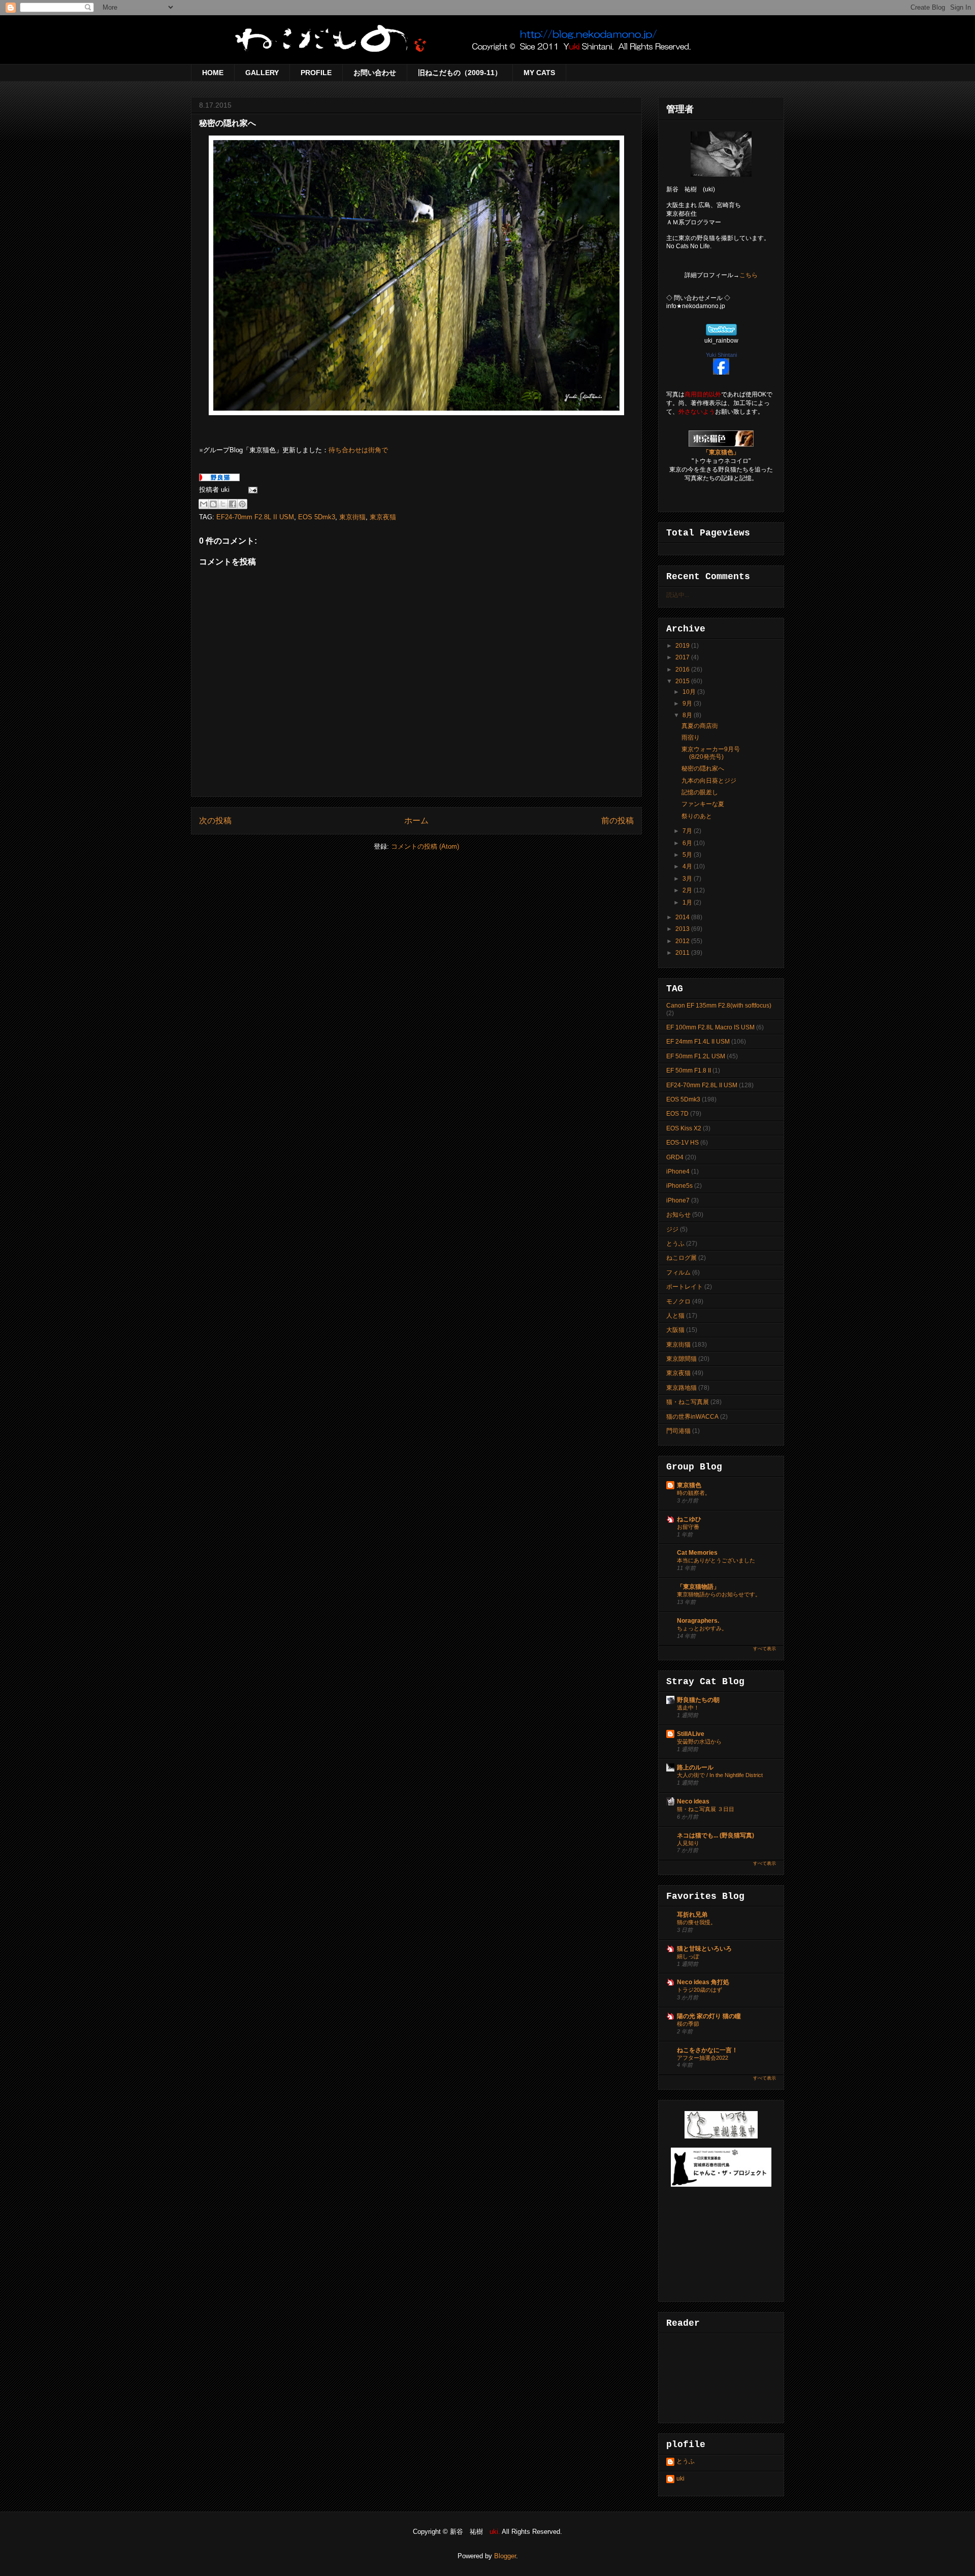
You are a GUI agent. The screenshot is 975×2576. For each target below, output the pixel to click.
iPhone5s (679, 1186)
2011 (683, 953)
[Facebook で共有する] (233, 504)
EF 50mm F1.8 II (689, 1070)
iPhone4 (678, 1172)
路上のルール (695, 1767)
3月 (688, 879)
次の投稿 (215, 821)
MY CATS (539, 73)
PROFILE (316, 73)
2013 (683, 929)
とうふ (675, 1244)
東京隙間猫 (681, 1359)
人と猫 (675, 1316)
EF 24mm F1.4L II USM (698, 1042)
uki (680, 2479)
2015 (683, 681)
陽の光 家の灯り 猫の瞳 (709, 2016)
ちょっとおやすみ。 (702, 1628)
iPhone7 (678, 1200)
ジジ (672, 1229)
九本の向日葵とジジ (709, 781)
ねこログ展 (681, 1258)
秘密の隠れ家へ (703, 768)
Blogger (505, 2556)
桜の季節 (688, 2024)
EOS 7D (677, 1114)
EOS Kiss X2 (684, 1128)
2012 (683, 941)
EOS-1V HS (682, 1143)
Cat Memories (697, 1553)
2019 (683, 646)
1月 (688, 902)
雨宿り (691, 738)
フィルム (678, 1273)
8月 (688, 715)
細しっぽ (688, 1956)
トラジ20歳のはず (700, 1990)
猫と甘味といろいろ (704, 1949)
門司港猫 (678, 1431)
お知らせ (678, 1215)
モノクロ (678, 1301)
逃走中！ (688, 1708)
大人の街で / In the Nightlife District (720, 1775)
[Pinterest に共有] (242, 504)
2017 (683, 657)
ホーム (416, 821)
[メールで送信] (204, 504)
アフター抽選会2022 (703, 2058)
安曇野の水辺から (699, 1742)
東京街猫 (352, 517)
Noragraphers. (698, 1621)
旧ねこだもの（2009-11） (460, 73)
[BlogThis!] (213, 504)
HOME (213, 73)
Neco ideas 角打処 (703, 1982)
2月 (688, 890)
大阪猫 (675, 1330)
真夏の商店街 (700, 726)
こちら (749, 275)
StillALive (691, 1734)
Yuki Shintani (721, 355)
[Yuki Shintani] (721, 373)
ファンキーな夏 (703, 804)
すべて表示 (765, 1649)
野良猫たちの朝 (698, 1700)
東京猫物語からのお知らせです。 (719, 1594)
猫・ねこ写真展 (688, 1402)
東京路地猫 (681, 1388)
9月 (688, 704)
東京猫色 (689, 1485)
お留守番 (688, 1527)
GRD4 (675, 1157)
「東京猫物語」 (698, 1587)
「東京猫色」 (721, 452)
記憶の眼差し (700, 792)
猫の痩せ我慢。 (696, 1922)
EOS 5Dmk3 (317, 517)
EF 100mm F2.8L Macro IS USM (710, 1027)
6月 (688, 843)
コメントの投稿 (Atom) (425, 846)
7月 (688, 831)
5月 (688, 855)
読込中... (678, 595)
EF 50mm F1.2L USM (696, 1056)
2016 (683, 670)
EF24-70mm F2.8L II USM (255, 517)
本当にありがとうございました (716, 1560)
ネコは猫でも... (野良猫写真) (716, 1835)
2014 (683, 917)
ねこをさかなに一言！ (707, 2050)
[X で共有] (223, 504)
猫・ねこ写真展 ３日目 (706, 1809)
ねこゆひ (689, 1519)
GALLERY (262, 73)
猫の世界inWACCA (692, 1417)
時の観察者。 (694, 1493)
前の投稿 (617, 821)
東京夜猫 (383, 517)
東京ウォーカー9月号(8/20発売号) (711, 753)
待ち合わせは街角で (358, 450)
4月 (688, 866)
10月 (690, 692)
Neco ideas (693, 1801)
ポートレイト (685, 1287)
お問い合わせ (375, 73)
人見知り (688, 1843)
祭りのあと (697, 816)
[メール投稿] (251, 490)
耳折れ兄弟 (692, 1915)
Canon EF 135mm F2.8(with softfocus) (719, 1006)
